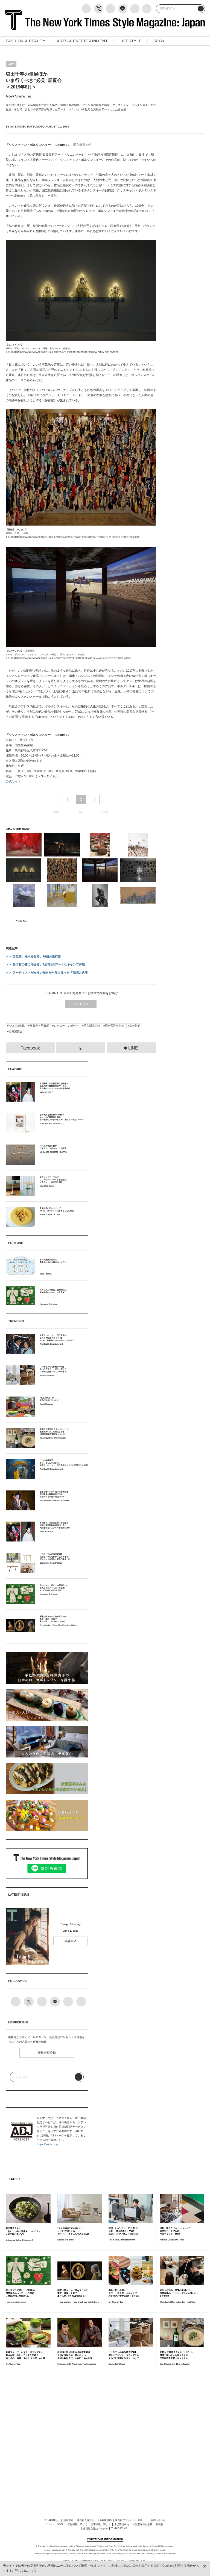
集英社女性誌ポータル (95, 2528)
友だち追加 (81, 1004)
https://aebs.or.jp (47, 2144)
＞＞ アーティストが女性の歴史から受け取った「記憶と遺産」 (48, 973)
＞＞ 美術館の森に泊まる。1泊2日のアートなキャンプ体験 (45, 964)
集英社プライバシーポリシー (131, 2520)
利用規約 (68, 2520)
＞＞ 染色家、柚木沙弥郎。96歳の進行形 (33, 956)
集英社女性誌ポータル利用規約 (94, 2520)
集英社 (160, 2524)
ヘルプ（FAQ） (56, 2524)
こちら (60, 2140)
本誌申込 (71, 1941)
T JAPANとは (52, 2520)
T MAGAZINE (119, 2528)
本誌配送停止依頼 (142, 2524)
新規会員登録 (47, 2053)
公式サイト (13, 781)
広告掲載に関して (77, 2524)
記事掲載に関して (101, 2524)
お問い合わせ (158, 2520)
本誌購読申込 (122, 2524)
